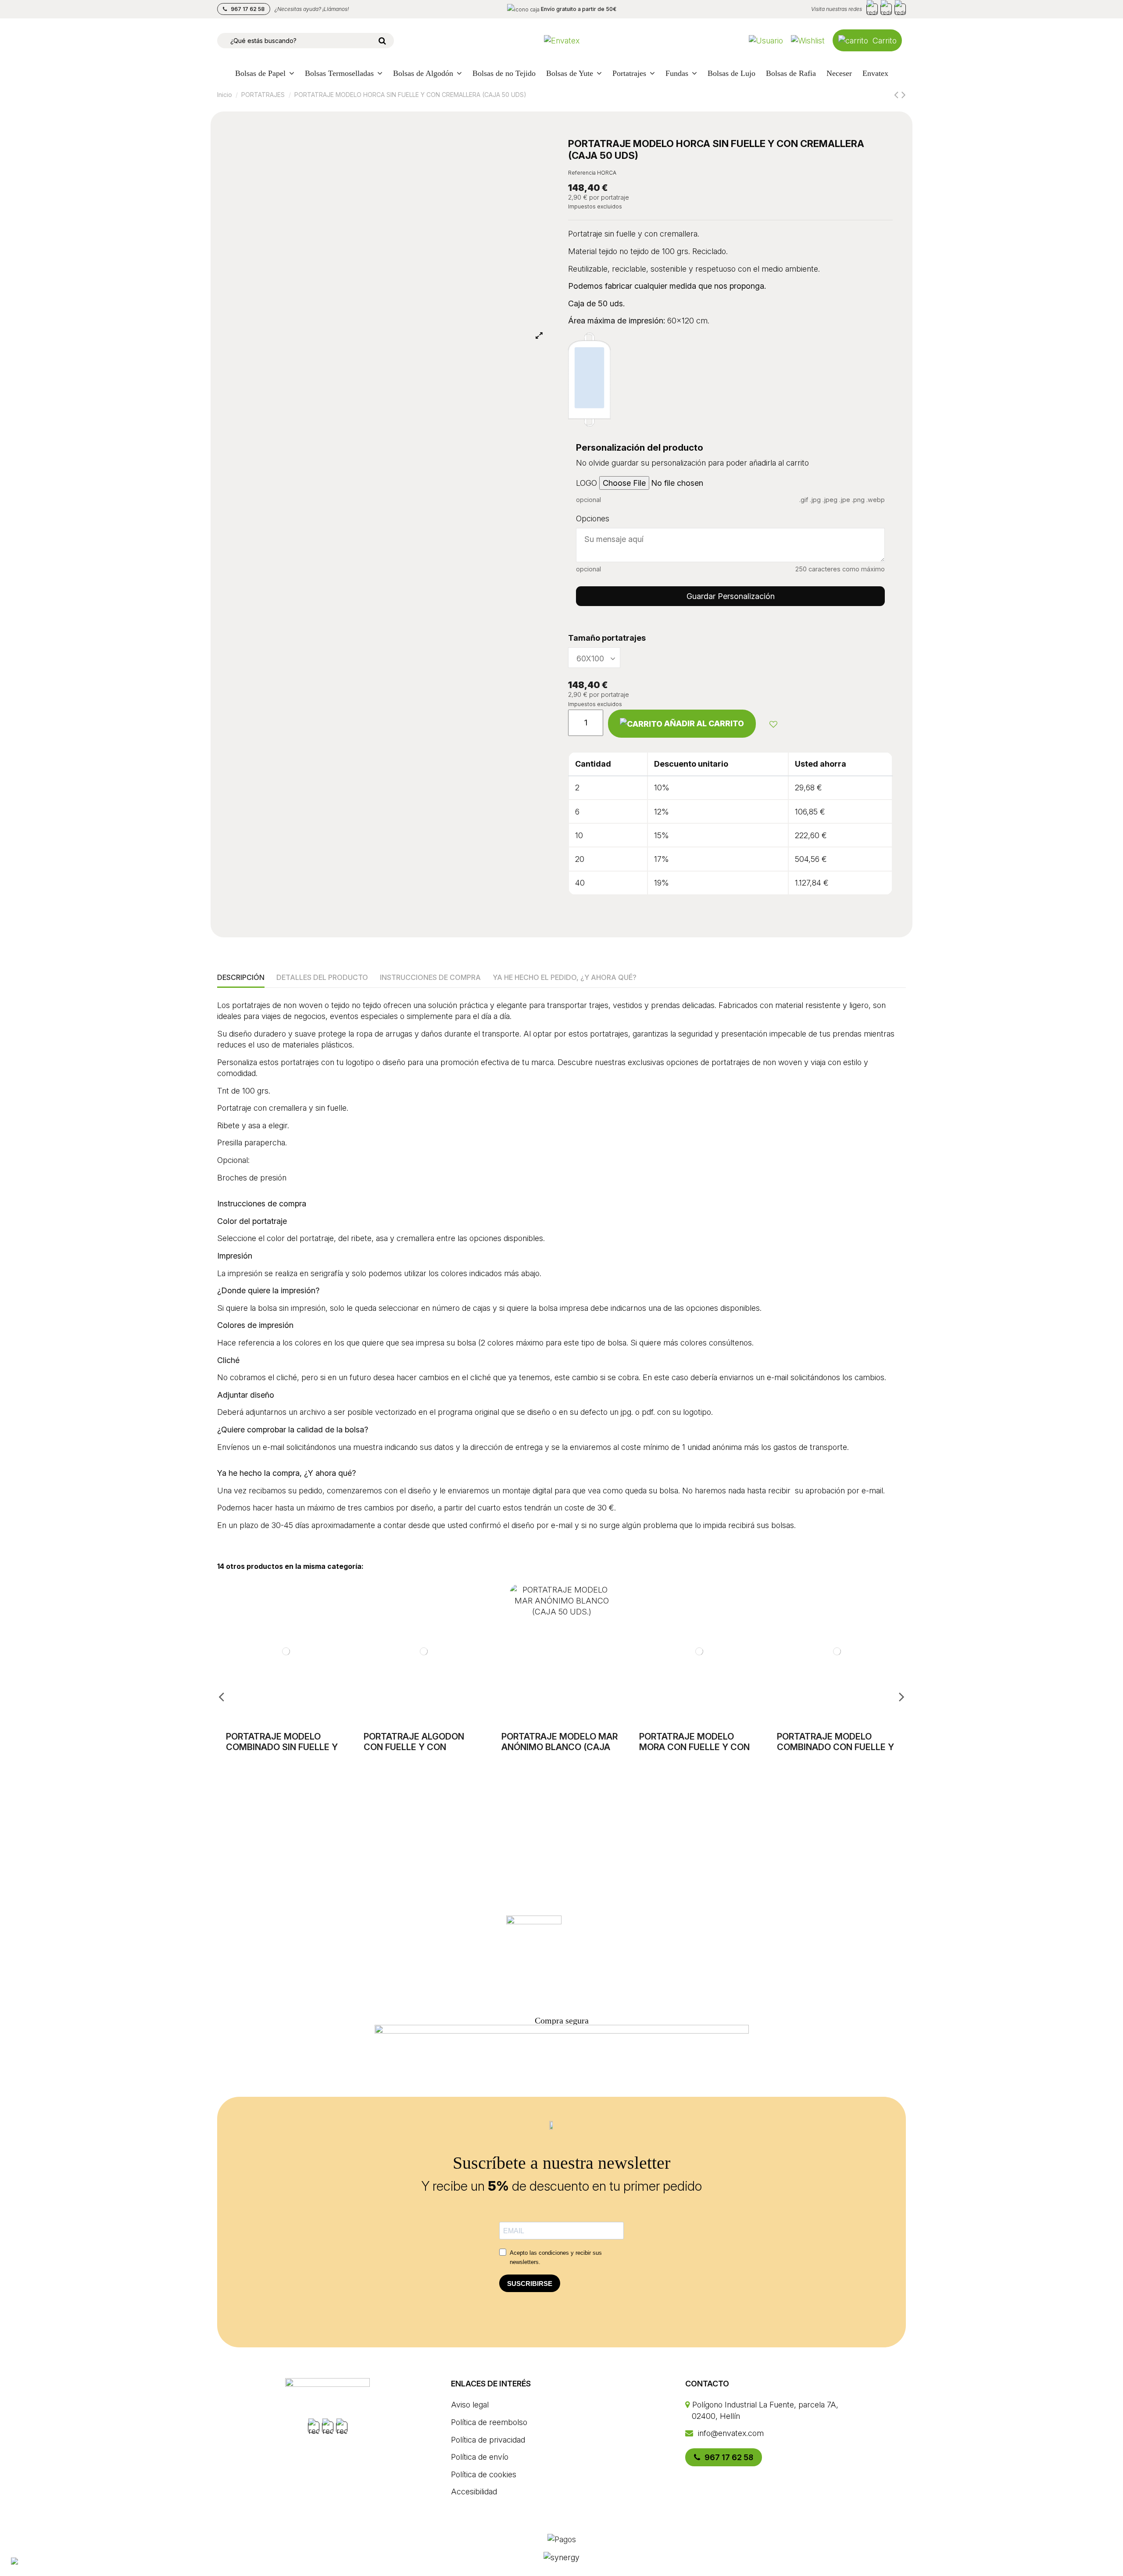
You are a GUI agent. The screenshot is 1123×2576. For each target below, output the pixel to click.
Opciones (593, 518)
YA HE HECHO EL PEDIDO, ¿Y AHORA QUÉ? (565, 977)
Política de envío (480, 2457)
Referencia (582, 173)
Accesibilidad (474, 2492)
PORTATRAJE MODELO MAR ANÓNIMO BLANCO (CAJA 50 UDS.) (560, 1747)
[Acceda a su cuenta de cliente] (766, 41)
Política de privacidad (488, 2440)
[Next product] (904, 95)
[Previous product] (898, 95)
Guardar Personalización (731, 596)
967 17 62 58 (247, 9)
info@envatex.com (730, 2433)
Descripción (241, 977)
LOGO (587, 483)
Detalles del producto (322, 977)
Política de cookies (484, 2474)
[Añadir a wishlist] (773, 724)
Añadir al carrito (704, 723)
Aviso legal (470, 2405)
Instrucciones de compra (430, 977)
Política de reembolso (489, 2422)
